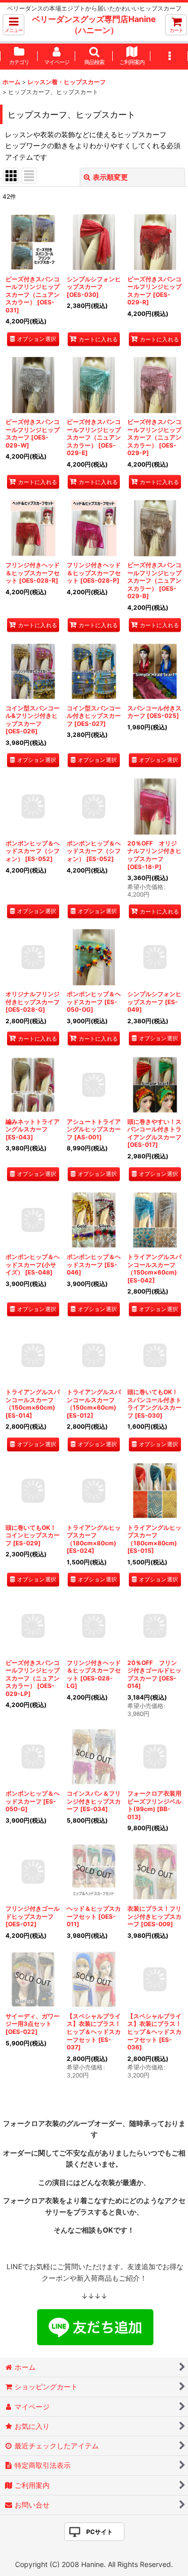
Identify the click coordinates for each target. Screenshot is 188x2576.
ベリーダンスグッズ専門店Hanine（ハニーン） (94, 25)
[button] (14, 25)
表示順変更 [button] (110, 177)
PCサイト (100, 2532)
